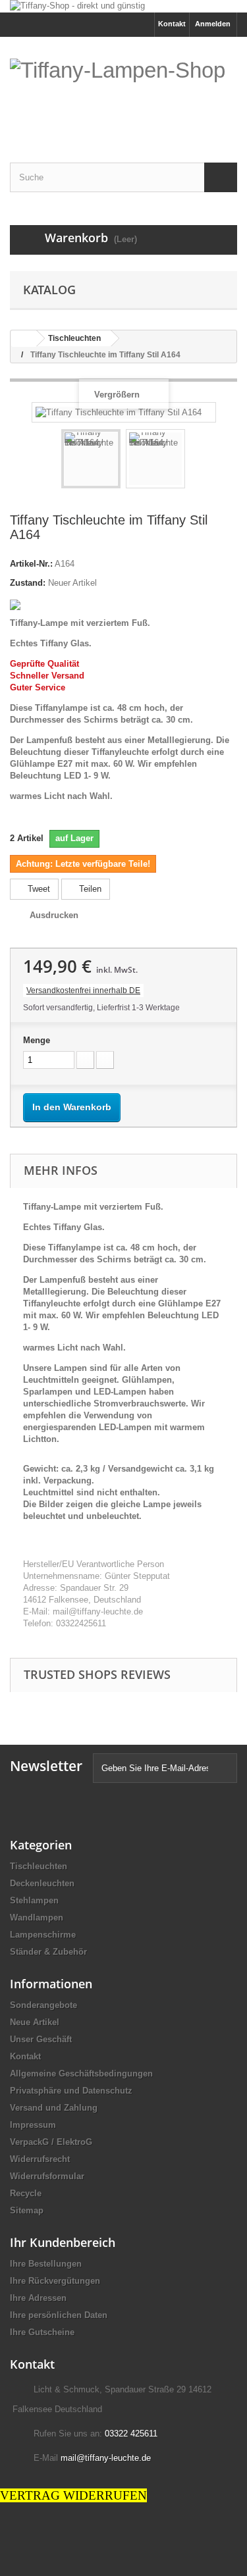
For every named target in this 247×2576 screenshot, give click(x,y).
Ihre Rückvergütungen (55, 2281)
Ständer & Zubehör (48, 1952)
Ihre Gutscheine (42, 2332)
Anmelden (213, 24)
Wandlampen (37, 1918)
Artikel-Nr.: (31, 564)
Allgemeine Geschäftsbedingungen (81, 2074)
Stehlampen (34, 1900)
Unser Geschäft (41, 2039)
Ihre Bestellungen (46, 2264)
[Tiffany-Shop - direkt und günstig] (123, 6)
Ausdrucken (54, 915)
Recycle (26, 2193)
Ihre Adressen (38, 2298)
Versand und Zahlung (54, 2108)
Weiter (197, 461)
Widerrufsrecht (40, 2159)
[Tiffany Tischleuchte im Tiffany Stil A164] (91, 459)
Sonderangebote (43, 2005)
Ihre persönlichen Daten (59, 2315)
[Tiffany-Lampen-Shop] (123, 91)
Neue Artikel (35, 2022)
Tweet (38, 889)
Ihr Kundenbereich (63, 2242)
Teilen (89, 889)
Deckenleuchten (42, 1883)
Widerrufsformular (47, 2176)
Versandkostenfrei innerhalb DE (83, 991)
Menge (37, 1040)
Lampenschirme (43, 1935)
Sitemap (27, 2210)
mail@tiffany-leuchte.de (106, 2458)
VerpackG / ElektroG (51, 2142)
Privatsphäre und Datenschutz (71, 2091)
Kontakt (172, 24)
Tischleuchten (39, 1866)
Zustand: (28, 583)
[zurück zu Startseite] (24, 339)
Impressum (33, 2125)
